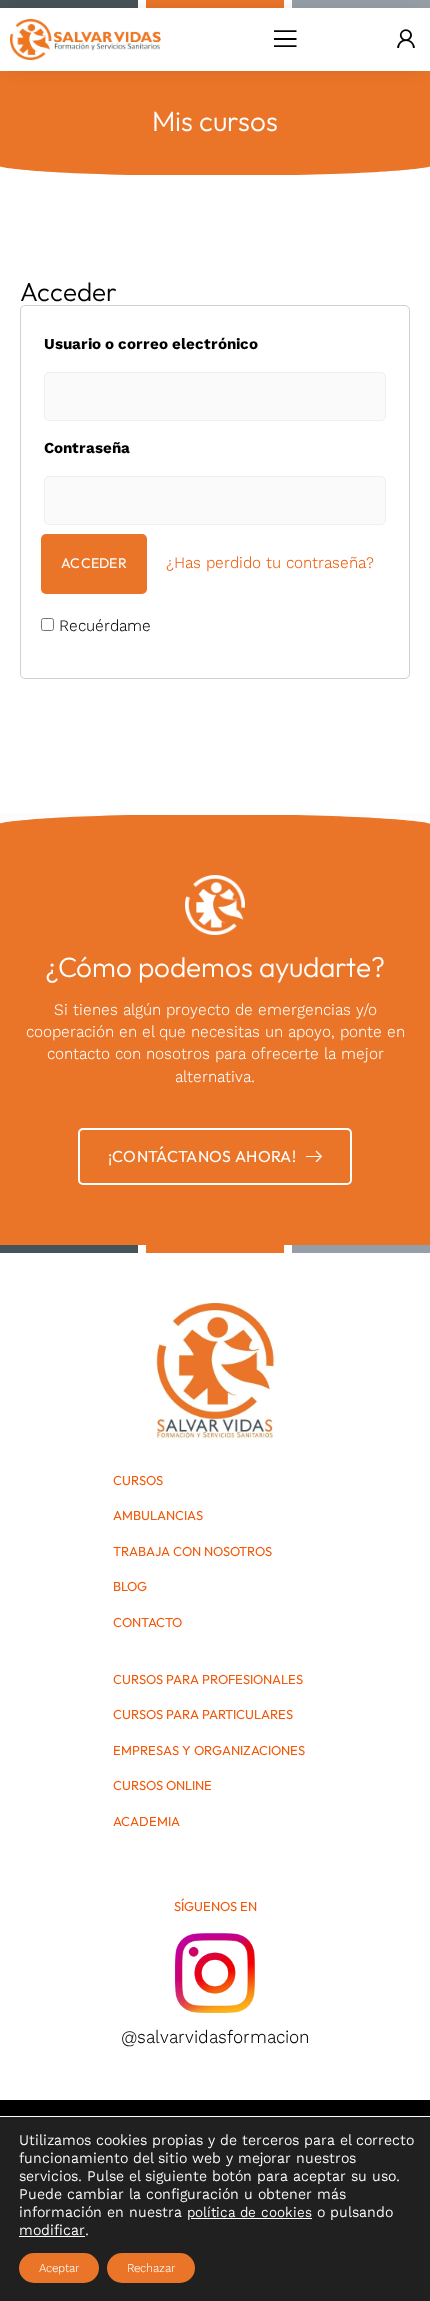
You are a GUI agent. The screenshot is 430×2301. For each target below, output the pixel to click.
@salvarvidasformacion (215, 2037)
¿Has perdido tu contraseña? (270, 562)
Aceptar (59, 2268)
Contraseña (87, 448)
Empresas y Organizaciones (209, 1750)
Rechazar (151, 2268)
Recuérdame (102, 625)
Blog (130, 1586)
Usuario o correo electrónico (151, 344)
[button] (284, 38)
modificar (52, 2230)
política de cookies (249, 2212)
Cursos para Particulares (203, 1714)
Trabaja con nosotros (192, 1551)
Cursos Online (162, 1785)
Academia (146, 1821)
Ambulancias (158, 1515)
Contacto (147, 1622)
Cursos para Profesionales (208, 1679)
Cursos (138, 1480)
